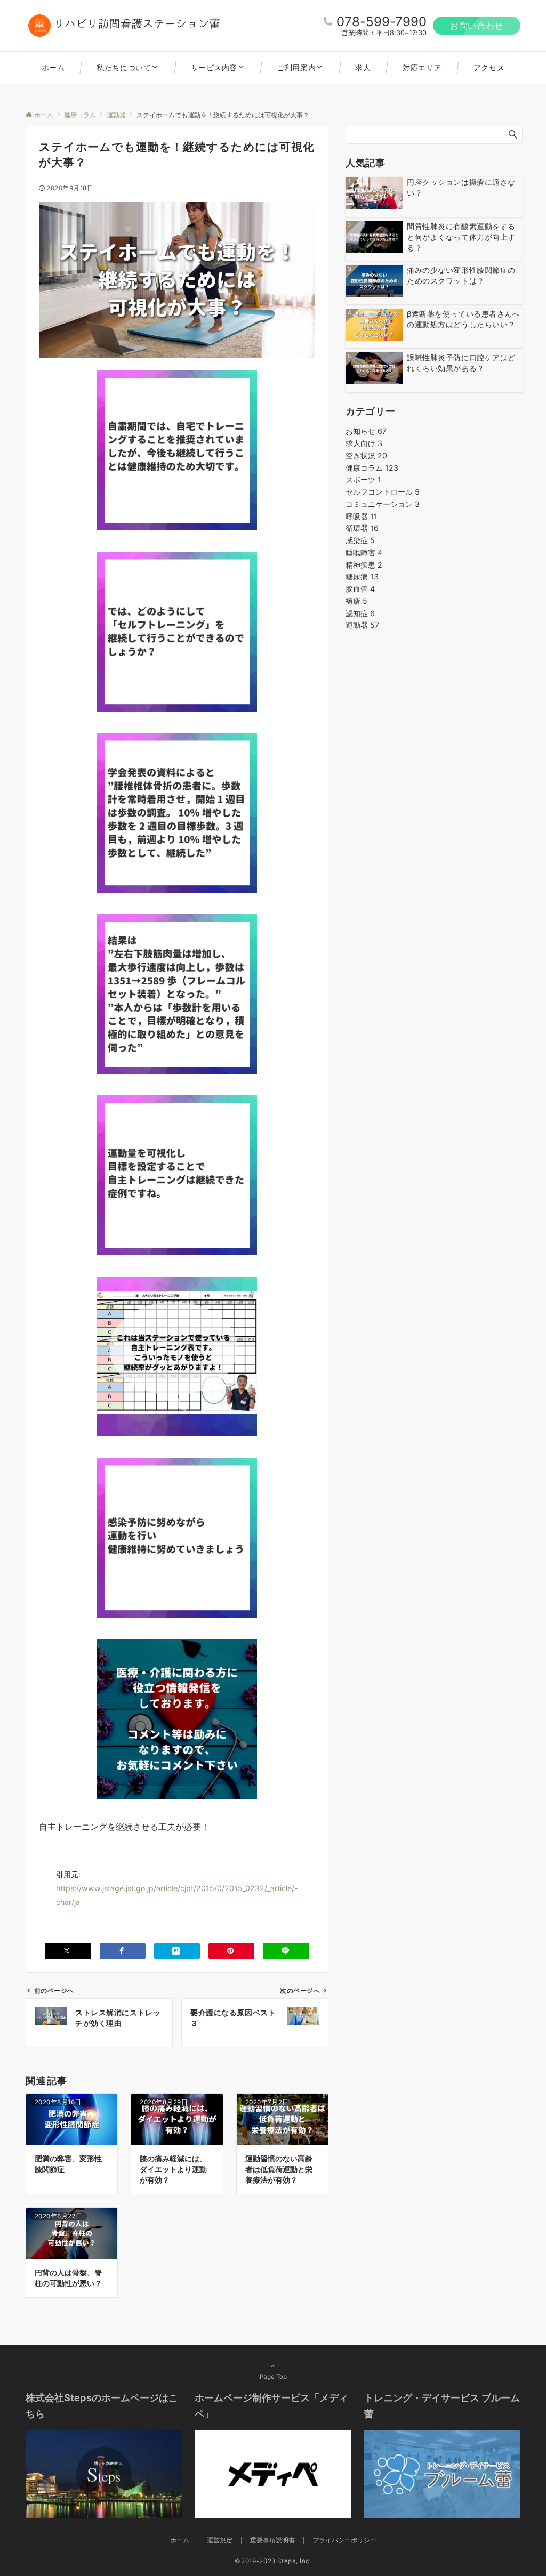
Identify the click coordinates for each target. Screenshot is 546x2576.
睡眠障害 (364, 552)
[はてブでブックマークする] (177, 1951)
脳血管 (360, 589)
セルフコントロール (383, 492)
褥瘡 (356, 601)
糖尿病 (362, 576)
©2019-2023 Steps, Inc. (273, 2561)
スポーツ (363, 479)
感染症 (360, 540)
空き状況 (366, 455)
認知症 (360, 613)
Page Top (273, 2377)
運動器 (362, 625)
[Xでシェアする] (68, 1951)
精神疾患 (364, 565)
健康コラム (372, 468)
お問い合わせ (477, 26)
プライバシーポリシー (344, 2540)
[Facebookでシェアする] (123, 1951)
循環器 (362, 528)
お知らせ (366, 431)
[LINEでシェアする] (286, 1951)
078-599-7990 (382, 22)
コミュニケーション (383, 504)
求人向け (364, 443)
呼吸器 (362, 516)
